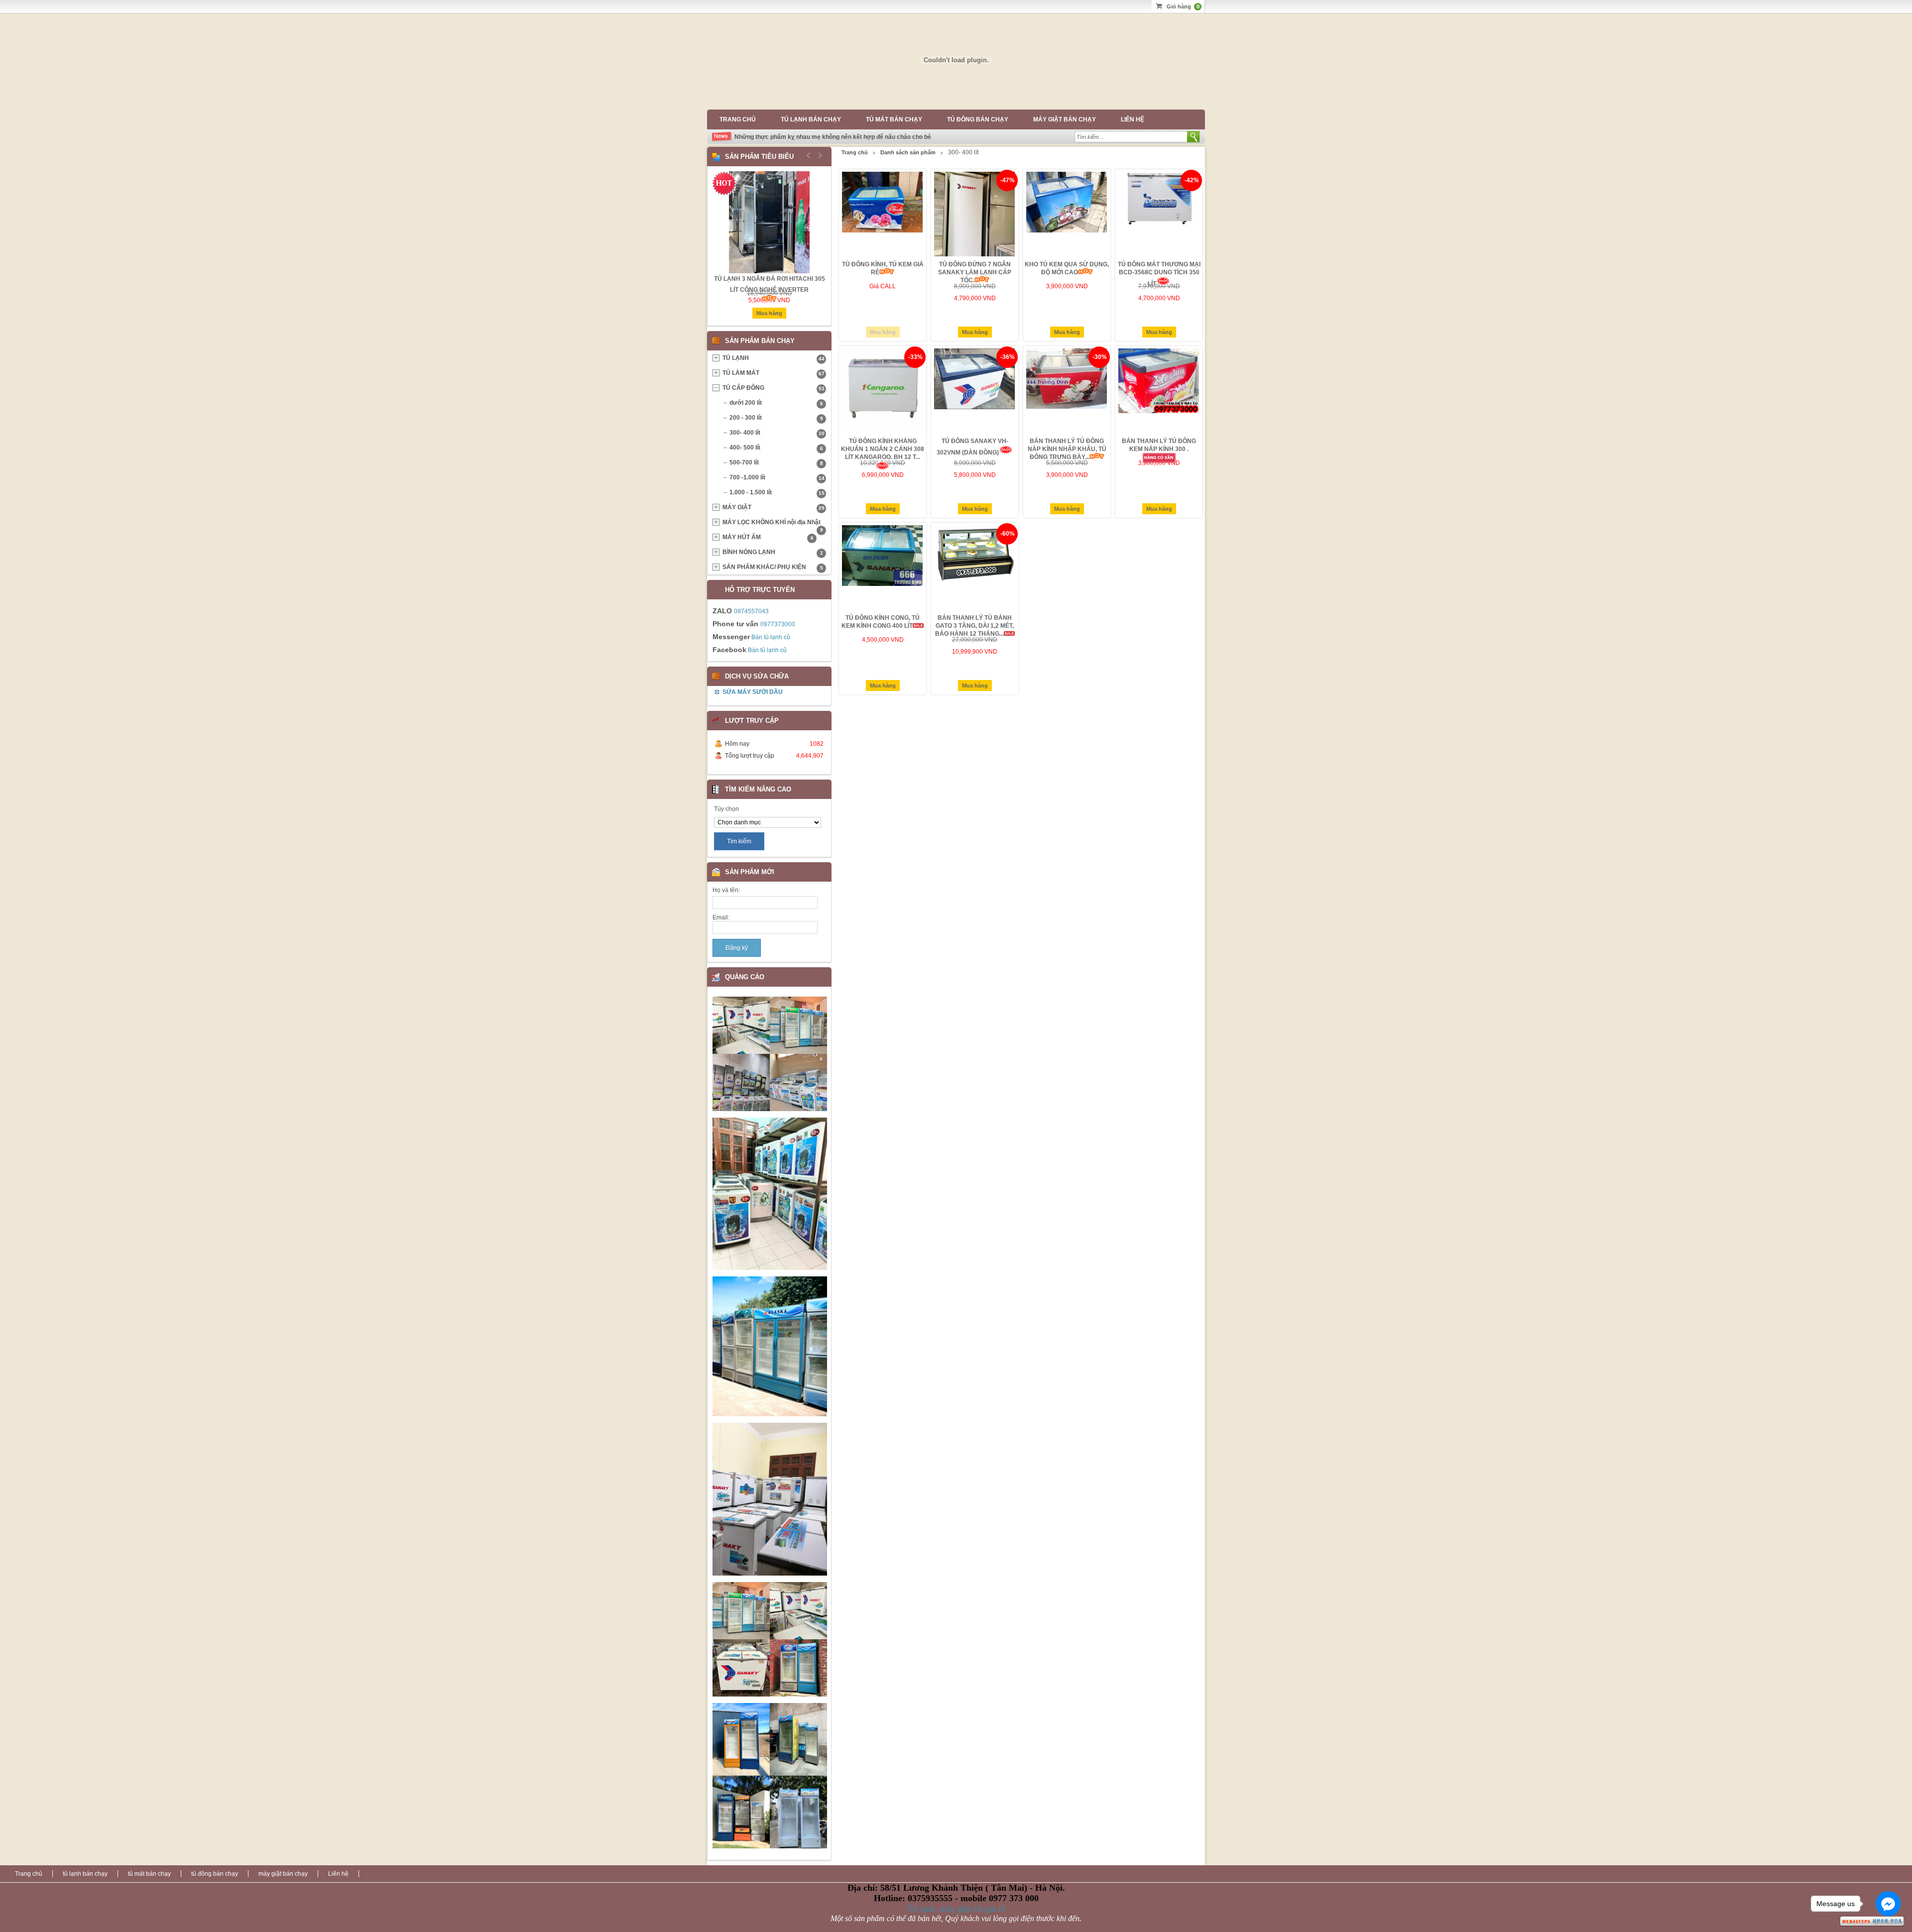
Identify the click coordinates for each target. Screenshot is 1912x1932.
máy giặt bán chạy (1065, 119)
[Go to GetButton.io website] (1888, 1922)
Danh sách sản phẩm (908, 152)
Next (819, 155)
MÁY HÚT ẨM (768, 537)
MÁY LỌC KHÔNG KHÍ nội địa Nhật (773, 524)
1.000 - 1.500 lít (777, 492)
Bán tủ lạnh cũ (771, 637)
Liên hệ (1133, 119)
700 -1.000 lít (777, 477)
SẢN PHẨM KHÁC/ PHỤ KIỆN (773, 567)
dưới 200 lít (776, 403)
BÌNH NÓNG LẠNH (773, 552)
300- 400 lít (777, 433)
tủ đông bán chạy (978, 119)
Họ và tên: (726, 890)
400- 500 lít (776, 448)
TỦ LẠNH (774, 358)
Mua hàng (883, 332)
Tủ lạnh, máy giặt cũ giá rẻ (956, 1909)
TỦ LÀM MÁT (774, 373)
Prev (809, 155)
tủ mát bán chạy (894, 119)
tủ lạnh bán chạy (811, 119)
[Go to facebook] (1888, 1904)
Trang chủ (738, 119)
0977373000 (778, 624)
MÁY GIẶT (774, 507)
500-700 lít (776, 462)
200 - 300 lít (776, 418)
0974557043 (751, 611)
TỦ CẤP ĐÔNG (774, 388)
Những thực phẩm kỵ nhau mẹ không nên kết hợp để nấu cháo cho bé (833, 137)
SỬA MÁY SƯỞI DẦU (753, 692)
